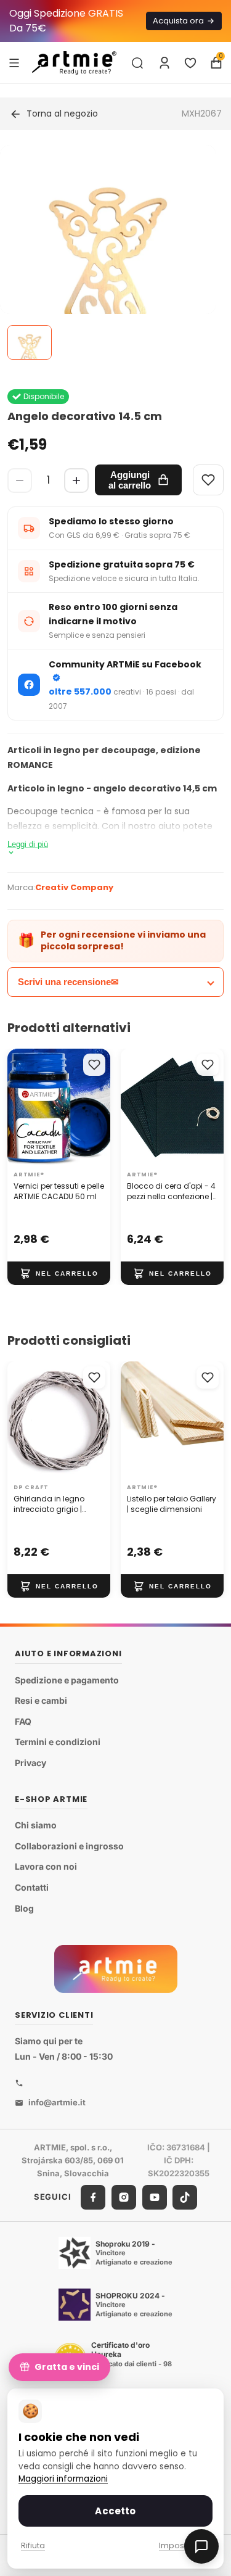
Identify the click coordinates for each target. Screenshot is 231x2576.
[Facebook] (93, 2197)
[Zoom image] (108, 253)
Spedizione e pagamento (67, 1680)
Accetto (115, 2511)
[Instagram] (124, 2197)
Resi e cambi (41, 1700)
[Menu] (14, 62)
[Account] (164, 63)
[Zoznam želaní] (190, 63)
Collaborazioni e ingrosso (69, 1846)
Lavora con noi (46, 1866)
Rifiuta (33, 2545)
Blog (24, 1908)
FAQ (23, 1721)
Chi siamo (36, 1825)
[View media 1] (30, 342)
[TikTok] (185, 2197)
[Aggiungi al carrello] (59, 1273)
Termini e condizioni (58, 1742)
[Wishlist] (208, 480)
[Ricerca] (137, 63)
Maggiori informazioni (63, 2479)
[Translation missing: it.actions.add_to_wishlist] (94, 1065)
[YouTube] (155, 2197)
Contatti (32, 1887)
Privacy (30, 1763)
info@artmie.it (57, 2102)
